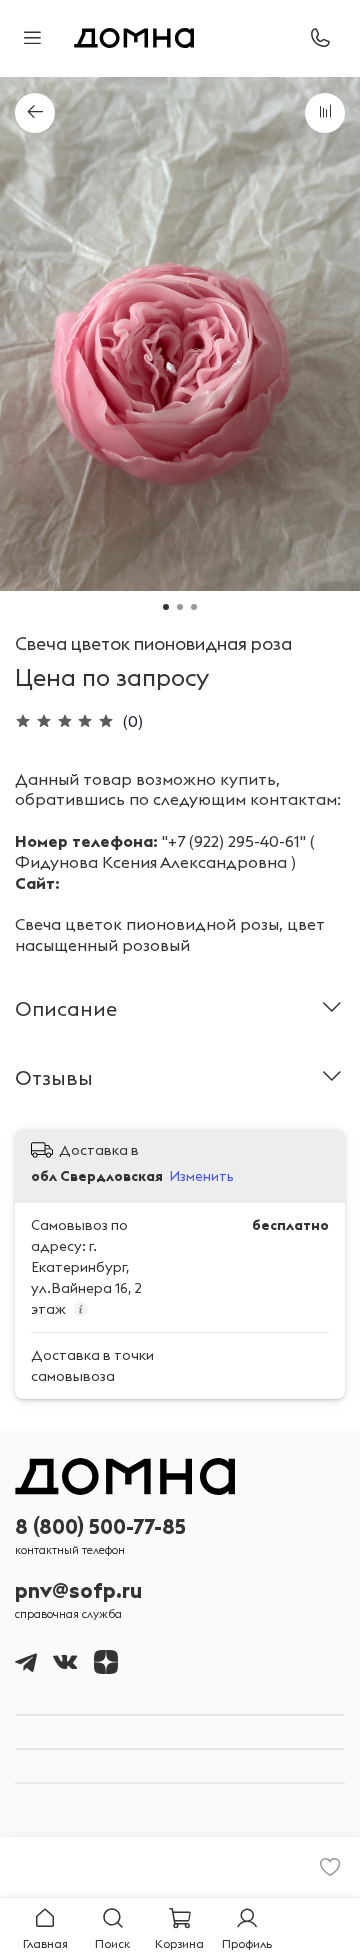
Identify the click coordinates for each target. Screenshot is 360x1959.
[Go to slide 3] (194, 607)
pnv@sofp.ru (78, 1590)
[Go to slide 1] (166, 607)
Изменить (201, 1176)
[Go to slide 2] (180, 607)
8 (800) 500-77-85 (100, 1526)
